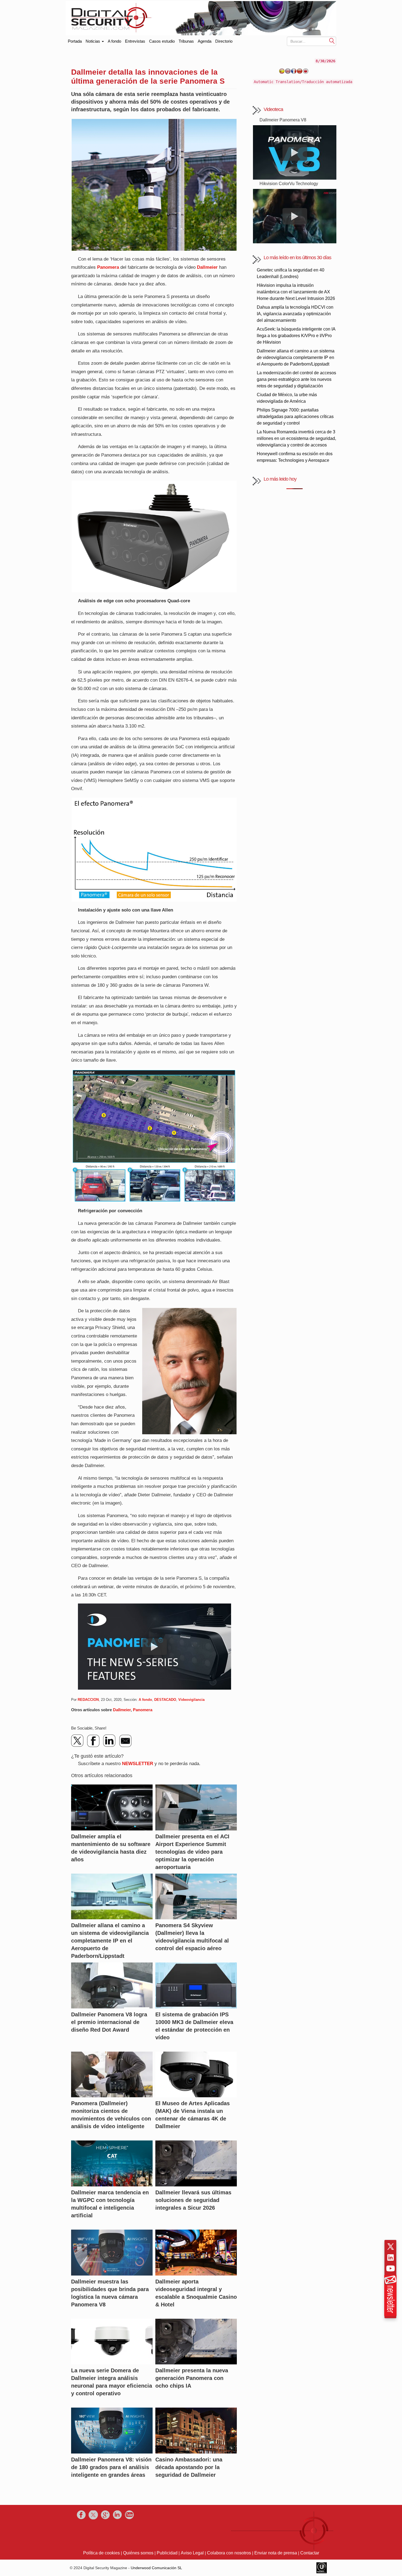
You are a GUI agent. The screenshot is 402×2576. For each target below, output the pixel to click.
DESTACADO (165, 1700)
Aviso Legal (192, 2553)
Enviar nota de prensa (276, 2553)
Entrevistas (135, 41)
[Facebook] (94, 1741)
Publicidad (167, 2553)
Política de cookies (101, 2553)
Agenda (205, 41)
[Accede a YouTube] (391, 2268)
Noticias (93, 41)
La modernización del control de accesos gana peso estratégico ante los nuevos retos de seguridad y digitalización (296, 379)
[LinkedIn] (109, 1741)
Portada (75, 40)
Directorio (224, 41)
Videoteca (273, 109)
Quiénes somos (138, 2553)
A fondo (114, 41)
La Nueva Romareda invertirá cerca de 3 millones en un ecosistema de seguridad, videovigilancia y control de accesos (296, 438)
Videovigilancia (191, 1700)
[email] (125, 1741)
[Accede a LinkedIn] (391, 2257)
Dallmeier (207, 267)
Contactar (310, 2553)
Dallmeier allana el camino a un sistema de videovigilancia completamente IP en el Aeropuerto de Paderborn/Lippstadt (296, 357)
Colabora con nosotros (229, 2553)
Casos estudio (162, 41)
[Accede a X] (391, 2247)
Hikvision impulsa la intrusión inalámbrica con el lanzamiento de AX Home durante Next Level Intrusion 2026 (296, 292)
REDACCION (88, 1700)
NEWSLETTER (138, 1764)
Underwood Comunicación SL (156, 2568)
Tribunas (186, 41)
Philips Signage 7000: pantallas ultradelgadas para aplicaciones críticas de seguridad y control (295, 417)
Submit (332, 41)
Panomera (108, 267)
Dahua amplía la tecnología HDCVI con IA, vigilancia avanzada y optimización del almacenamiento (295, 314)
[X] (78, 1741)
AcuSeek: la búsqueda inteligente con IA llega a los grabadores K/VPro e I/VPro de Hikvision (296, 336)
